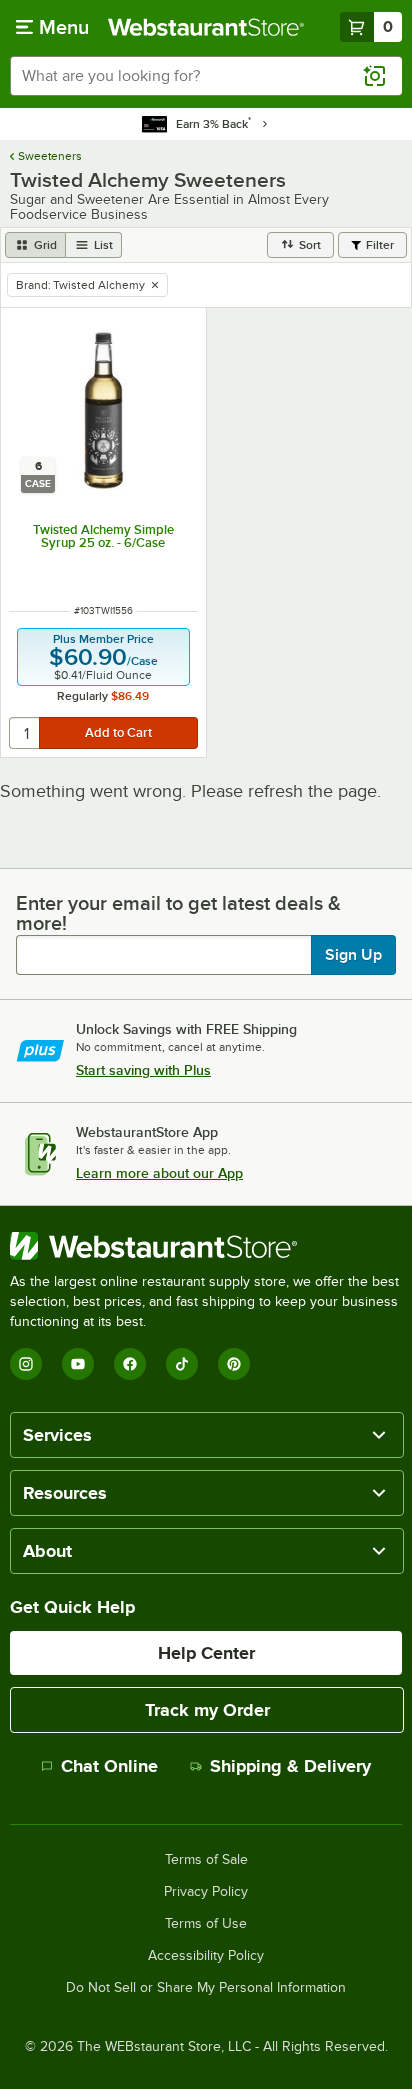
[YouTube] (78, 1364)
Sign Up (353, 955)
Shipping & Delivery (290, 1766)
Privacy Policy (206, 1892)
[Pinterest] (234, 1364)
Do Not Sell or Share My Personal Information (206, 1988)
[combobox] (206, 76)
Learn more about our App (159, 1173)
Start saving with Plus (143, 1070)
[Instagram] (26, 1364)
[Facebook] (130, 1364)
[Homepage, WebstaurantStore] (206, 27)
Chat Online (109, 1766)
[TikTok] (182, 1364)
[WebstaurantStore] (206, 1246)
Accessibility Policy (206, 1956)
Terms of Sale (206, 1860)
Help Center (206, 1653)
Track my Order (207, 1710)
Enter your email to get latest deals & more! (178, 913)
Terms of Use (206, 1924)
